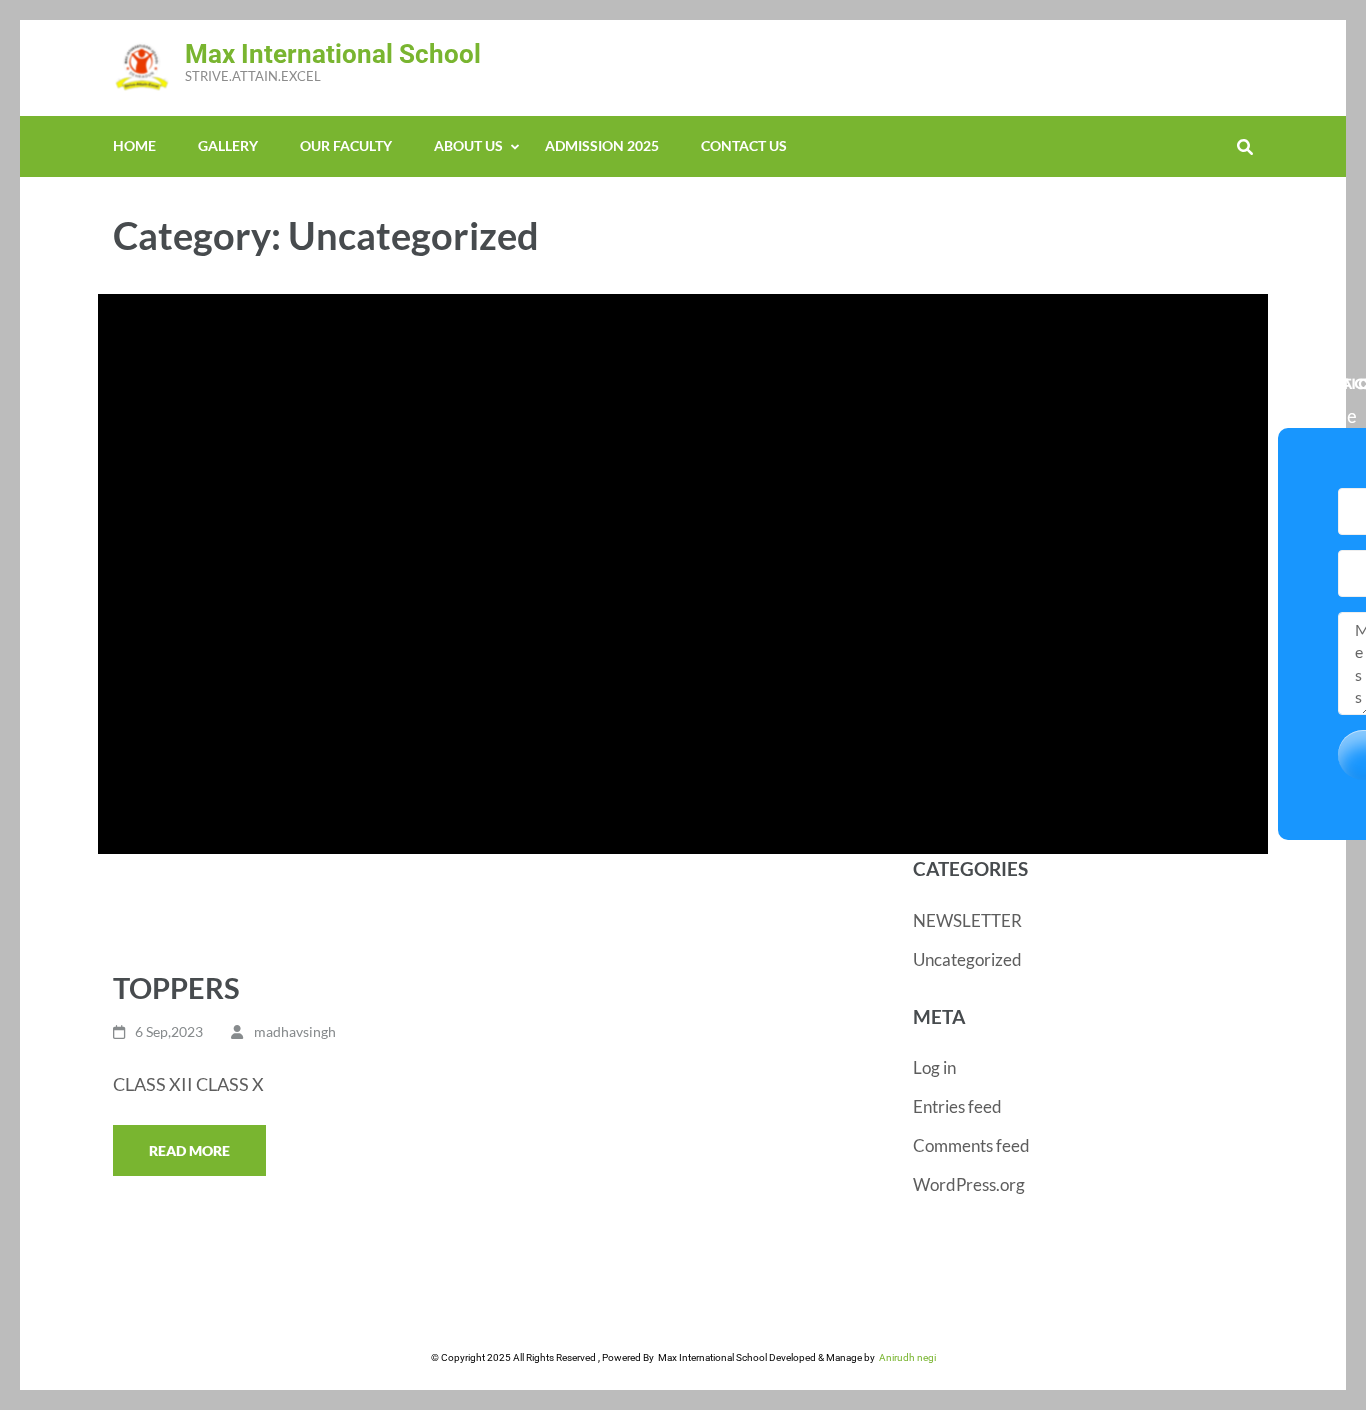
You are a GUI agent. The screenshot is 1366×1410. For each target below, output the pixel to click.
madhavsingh (295, 1031)
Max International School (333, 54)
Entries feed (957, 1106)
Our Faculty (346, 145)
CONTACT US (744, 145)
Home (134, 145)
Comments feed (971, 1145)
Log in (934, 1067)
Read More (189, 1150)
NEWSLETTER (967, 920)
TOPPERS (176, 987)
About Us (468, 145)
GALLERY (228, 145)
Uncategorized (967, 959)
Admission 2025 (602, 145)
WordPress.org (969, 1184)
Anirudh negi (905, 1357)
